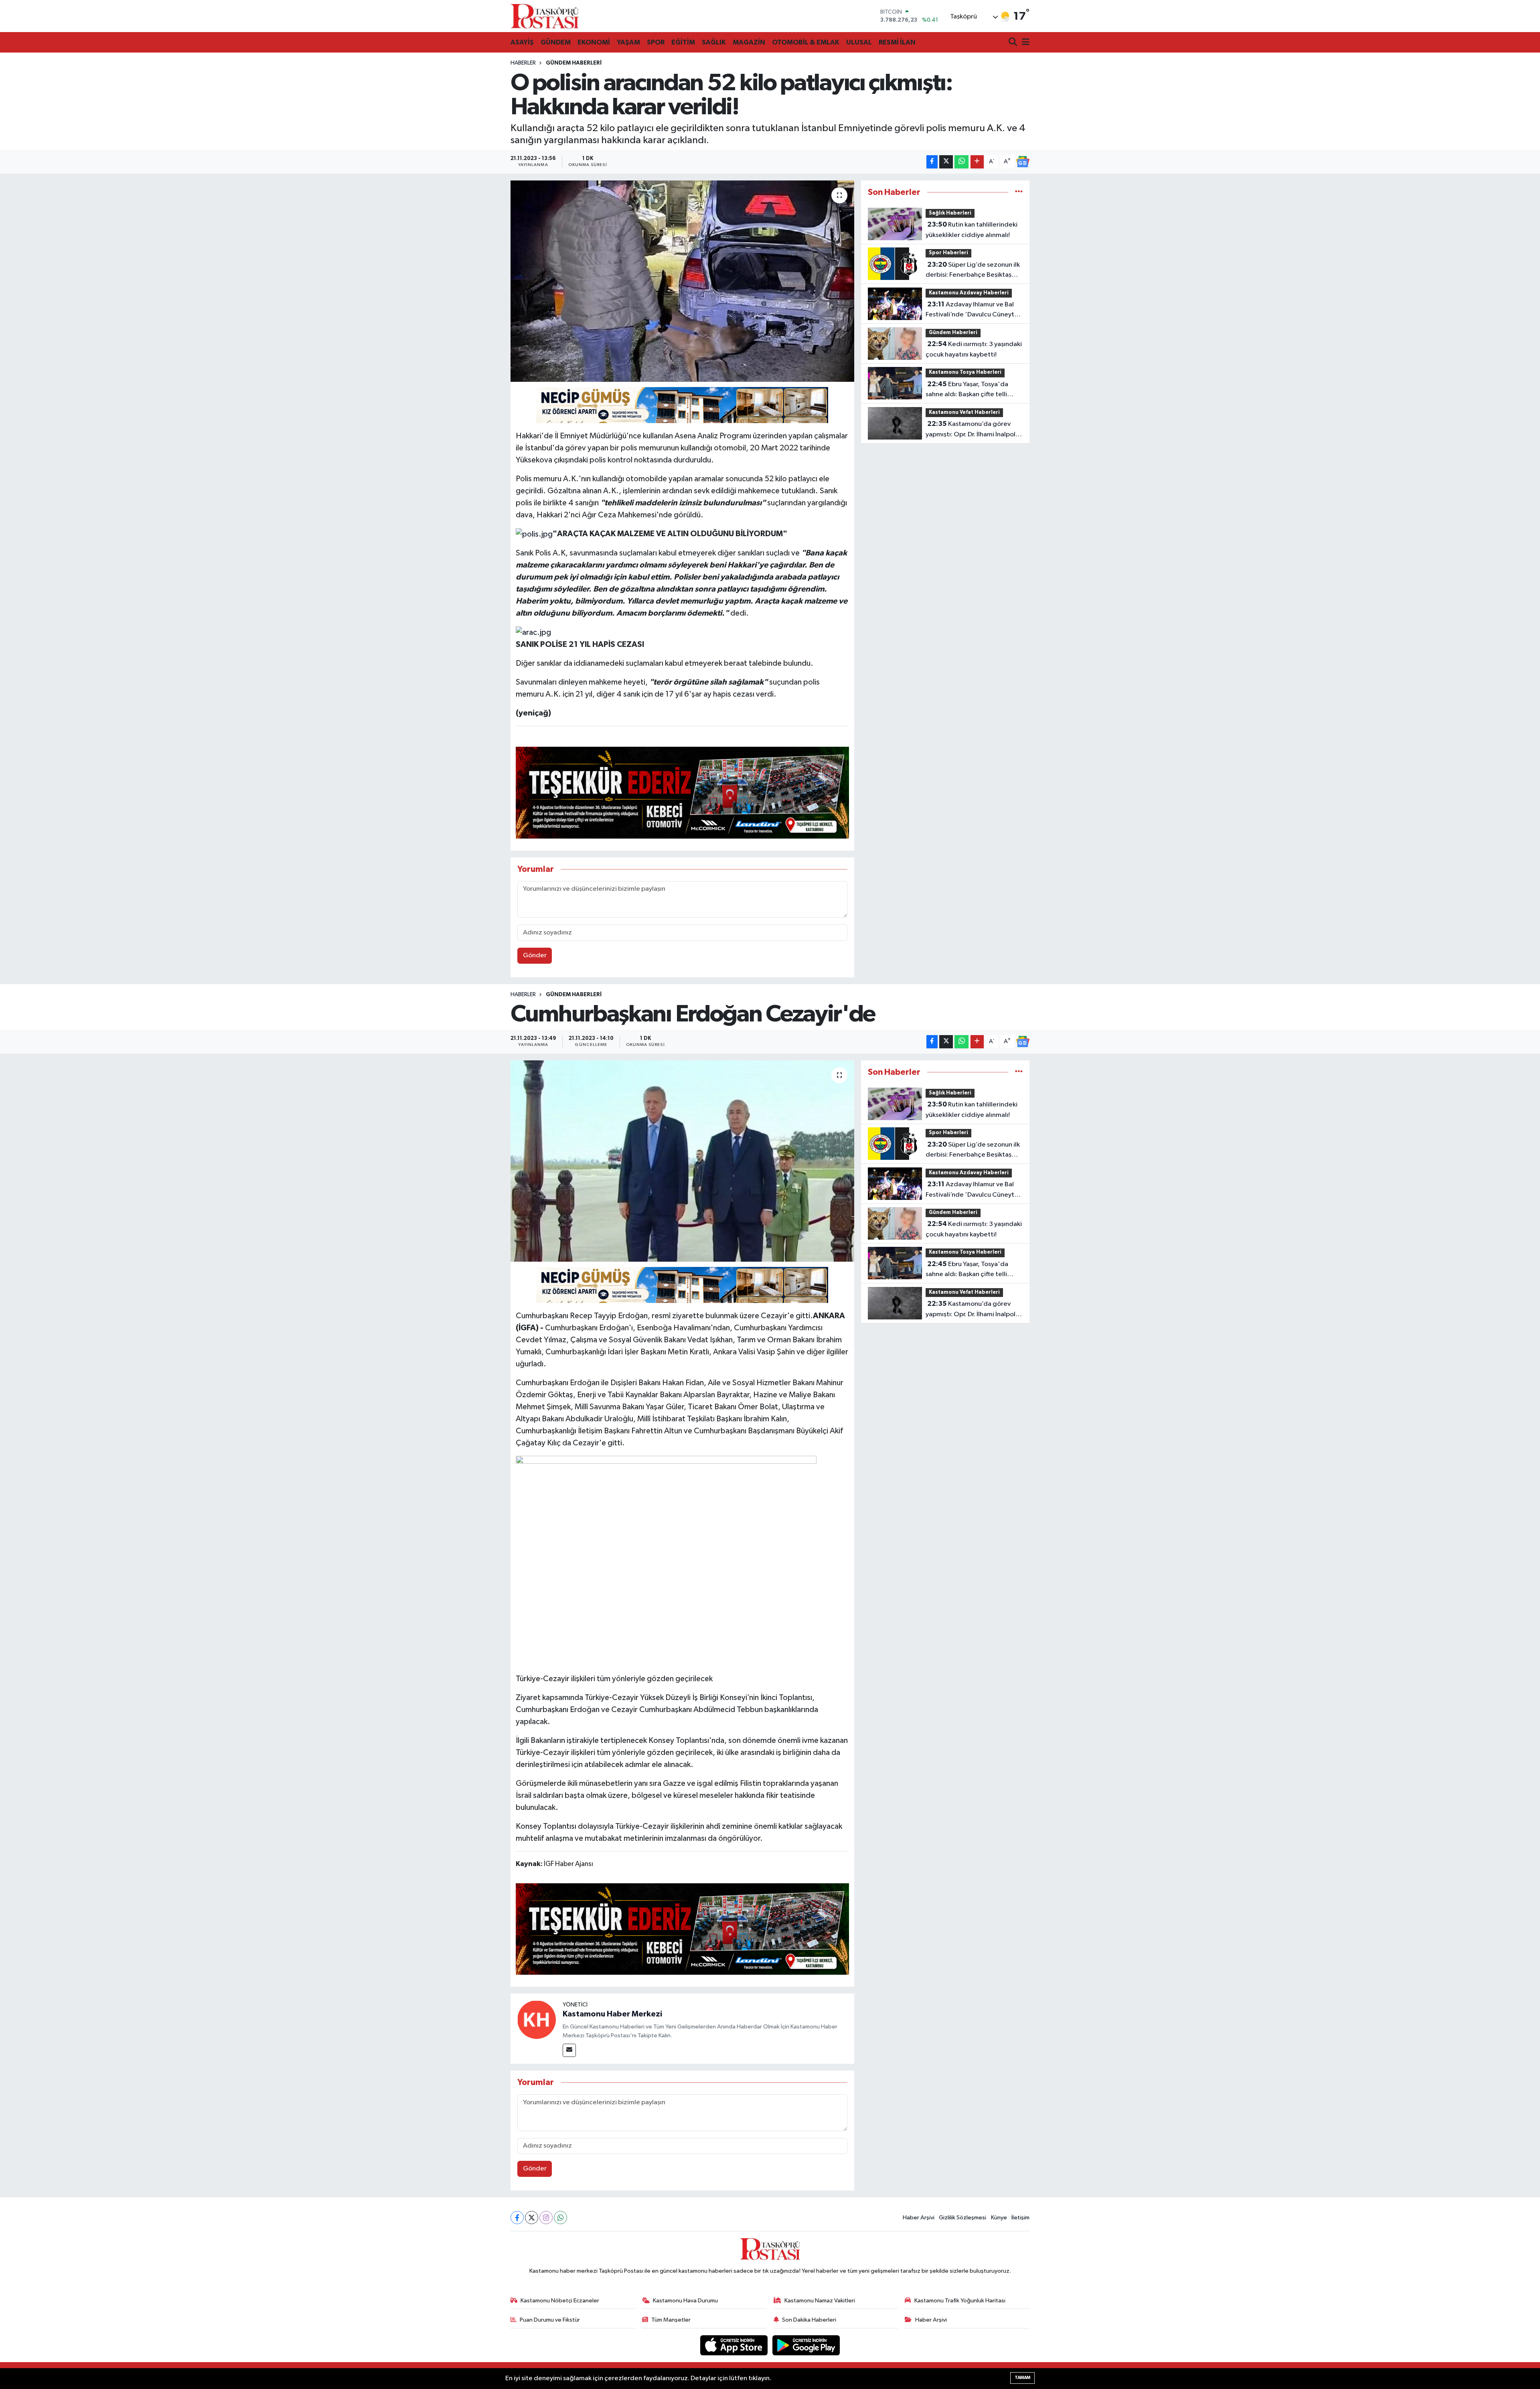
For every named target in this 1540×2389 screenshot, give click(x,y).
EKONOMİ (594, 42)
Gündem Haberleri (574, 63)
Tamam (1022, 2378)
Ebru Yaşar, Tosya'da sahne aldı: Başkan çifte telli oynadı (967, 390)
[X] (532, 2218)
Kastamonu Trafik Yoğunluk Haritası (960, 2301)
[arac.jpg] (533, 632)
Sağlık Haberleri (950, 213)
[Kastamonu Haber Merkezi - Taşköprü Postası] (545, 16)
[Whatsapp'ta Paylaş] (961, 162)
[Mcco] (683, 792)
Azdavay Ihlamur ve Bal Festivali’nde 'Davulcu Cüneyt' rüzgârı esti (971, 310)
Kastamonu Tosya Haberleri (965, 372)
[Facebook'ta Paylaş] (932, 162)
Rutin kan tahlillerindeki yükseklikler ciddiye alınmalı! (972, 230)
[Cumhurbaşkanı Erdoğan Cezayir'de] (682, 1161)
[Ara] (1014, 43)
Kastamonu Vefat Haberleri (964, 412)
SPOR (656, 42)
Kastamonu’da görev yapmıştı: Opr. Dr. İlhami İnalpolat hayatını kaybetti (974, 430)
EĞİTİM (683, 42)
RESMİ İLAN (897, 42)
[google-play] (806, 2345)
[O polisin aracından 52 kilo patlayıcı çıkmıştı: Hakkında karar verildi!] (682, 281)
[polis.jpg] (534, 534)
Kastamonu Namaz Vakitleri (820, 2301)
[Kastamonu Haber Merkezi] (537, 2019)
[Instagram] (546, 2218)
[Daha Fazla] (977, 162)
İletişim (1020, 2218)
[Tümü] (1019, 192)
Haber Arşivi (919, 2218)
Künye (999, 2218)
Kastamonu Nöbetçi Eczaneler (560, 2301)
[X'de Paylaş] (946, 162)
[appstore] (735, 2345)
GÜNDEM (556, 42)
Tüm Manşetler (671, 2320)
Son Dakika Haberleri (809, 2320)
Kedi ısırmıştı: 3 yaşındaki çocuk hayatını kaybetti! (974, 349)
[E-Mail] (569, 2050)
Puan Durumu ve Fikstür (550, 2320)
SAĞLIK (714, 42)
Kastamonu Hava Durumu (685, 2301)
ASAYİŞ (522, 42)
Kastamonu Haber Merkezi (612, 2014)
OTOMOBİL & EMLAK (806, 42)
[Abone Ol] (1023, 162)
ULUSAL (859, 42)
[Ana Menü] (1024, 43)
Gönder (535, 955)
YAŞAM (628, 42)
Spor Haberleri (948, 253)
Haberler (523, 63)
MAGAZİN (749, 42)
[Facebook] (517, 2218)
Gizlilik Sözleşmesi (962, 2218)
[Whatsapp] (560, 2218)
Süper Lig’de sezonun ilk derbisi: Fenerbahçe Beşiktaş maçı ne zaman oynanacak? (973, 271)
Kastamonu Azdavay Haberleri (969, 293)
